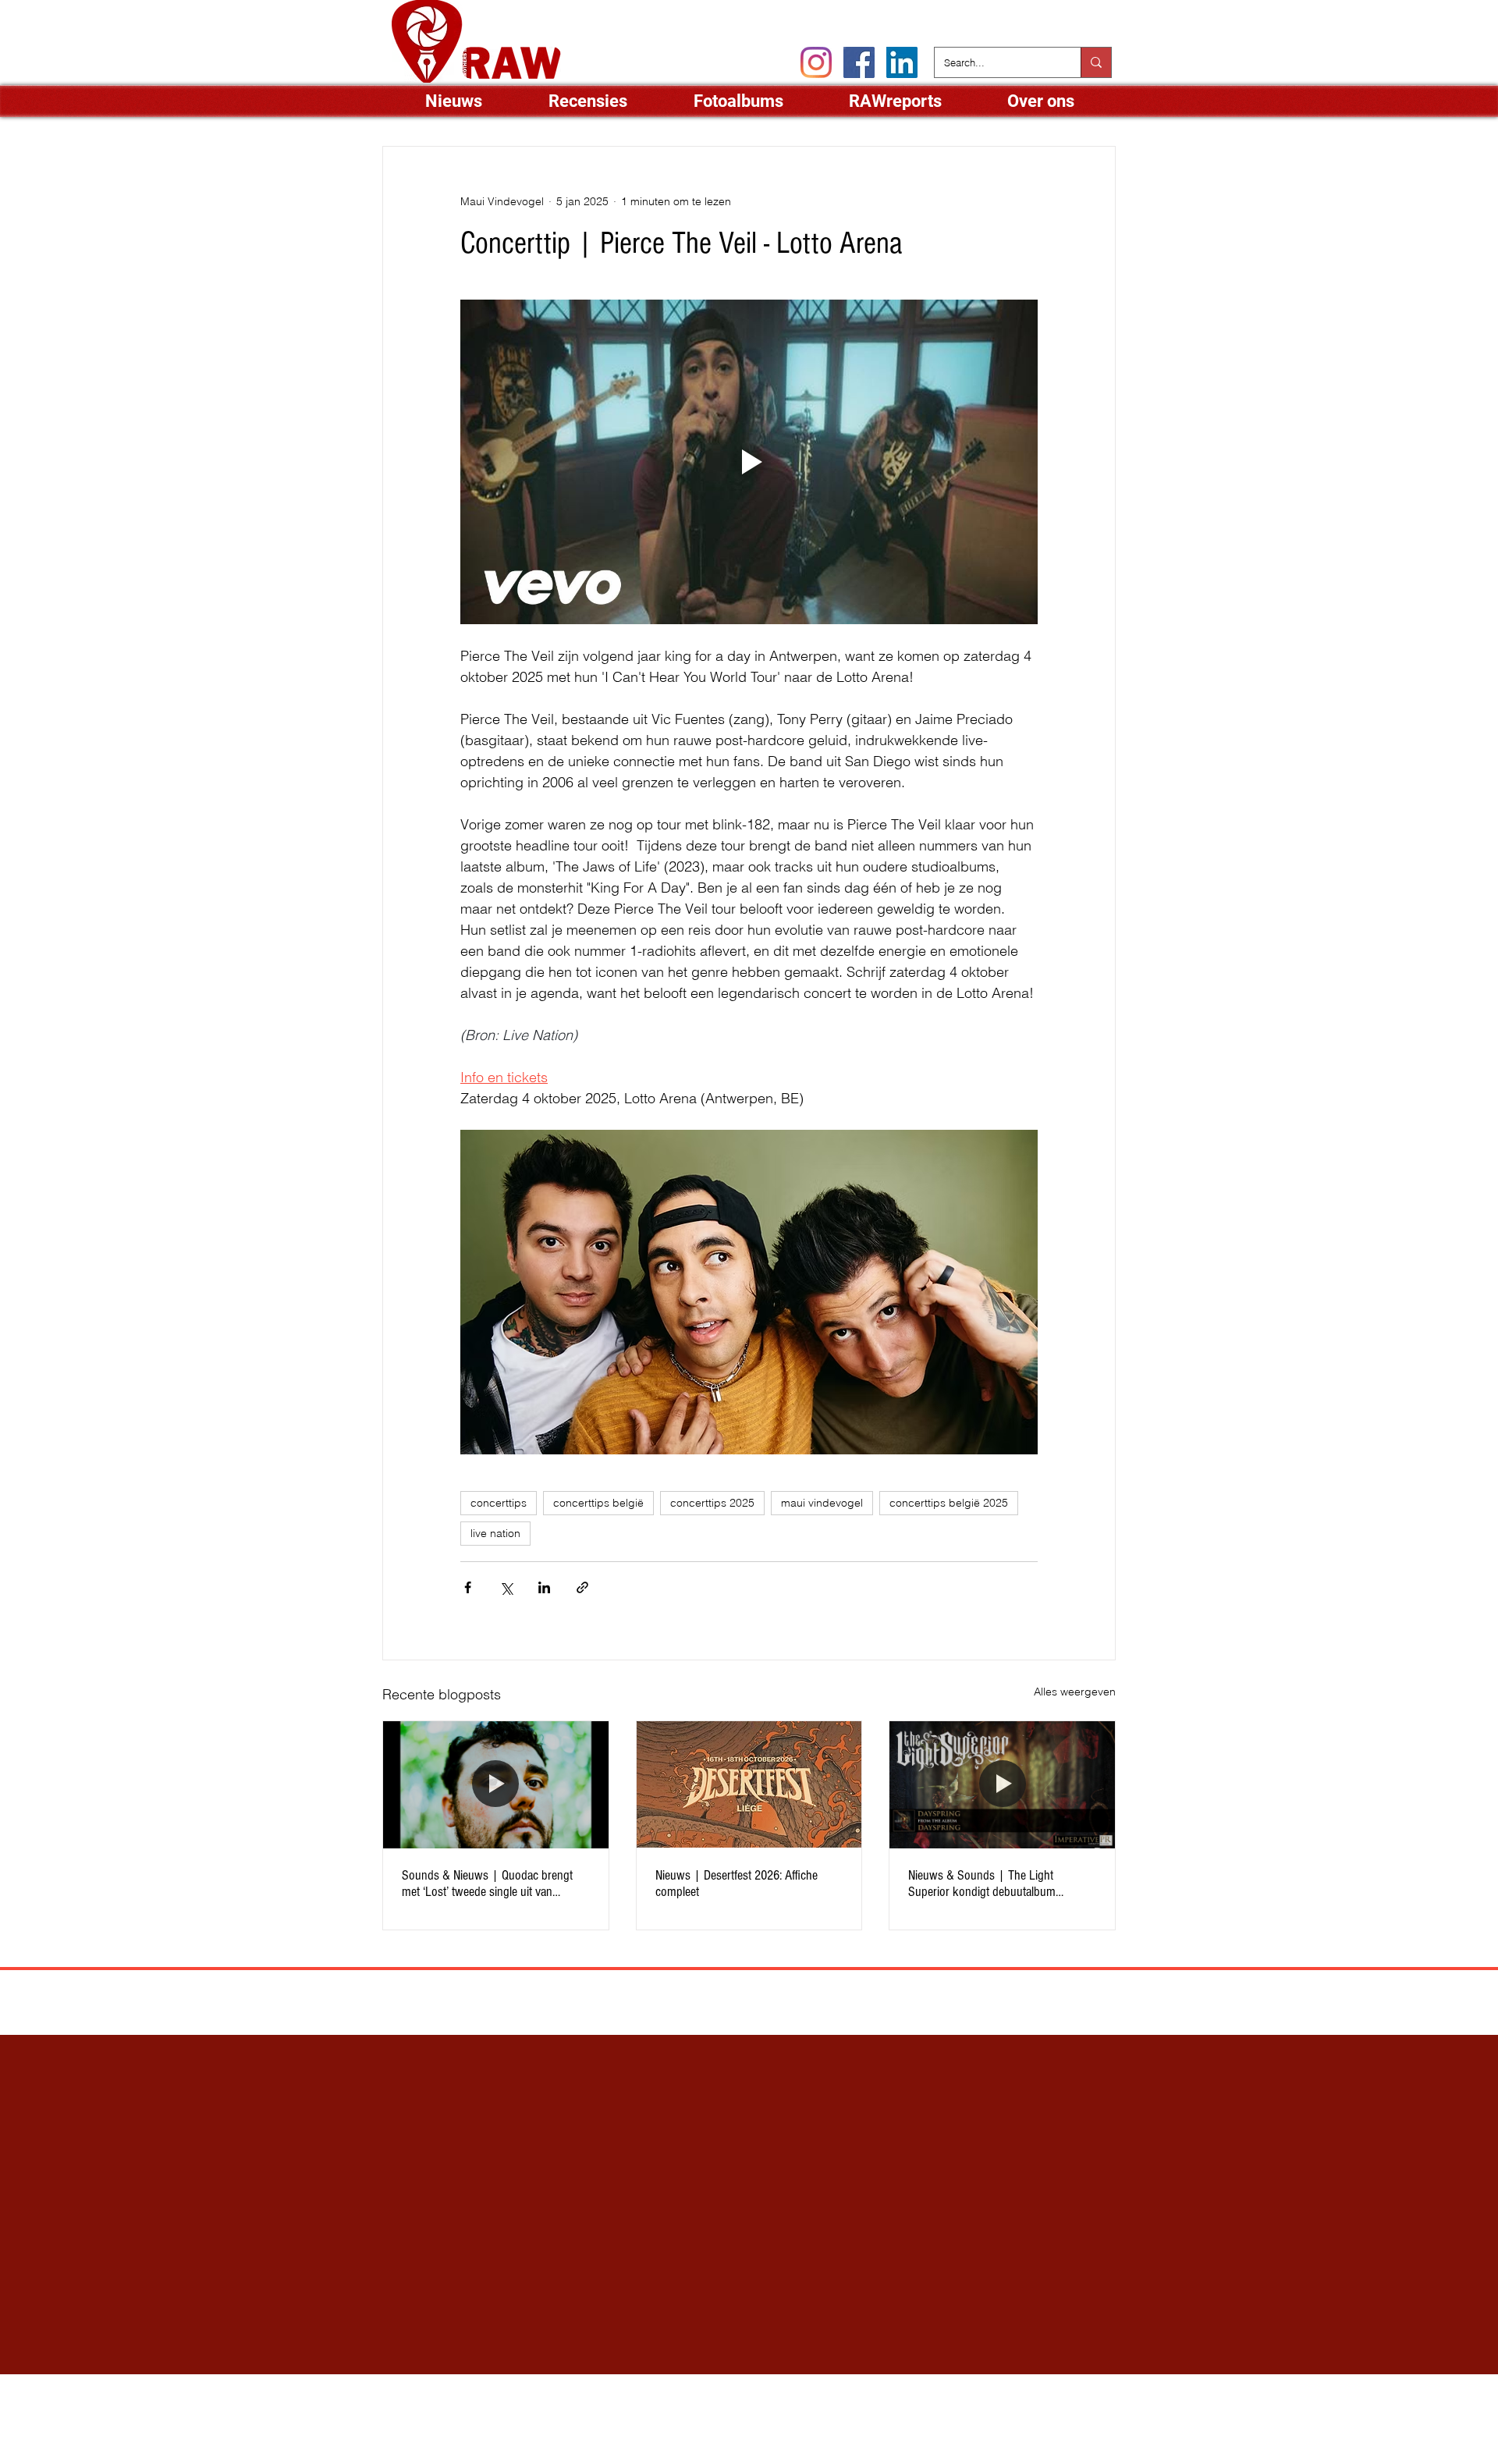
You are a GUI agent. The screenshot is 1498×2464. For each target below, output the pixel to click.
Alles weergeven (1075, 1692)
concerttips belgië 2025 (949, 1503)
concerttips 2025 (712, 1503)
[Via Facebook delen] (468, 1587)
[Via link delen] (582, 1587)
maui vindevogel (822, 1503)
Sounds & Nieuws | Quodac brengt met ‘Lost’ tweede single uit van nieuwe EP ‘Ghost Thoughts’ (487, 1884)
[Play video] (749, 462)
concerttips (499, 1503)
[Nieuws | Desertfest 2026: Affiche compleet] (749, 1784)
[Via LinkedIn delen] (544, 1587)
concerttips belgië (598, 1503)
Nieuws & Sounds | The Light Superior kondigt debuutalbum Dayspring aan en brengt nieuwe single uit (1001, 1884)
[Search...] (1096, 62)
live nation (495, 1533)
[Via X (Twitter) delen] (506, 1587)
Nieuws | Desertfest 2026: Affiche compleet (737, 1884)
